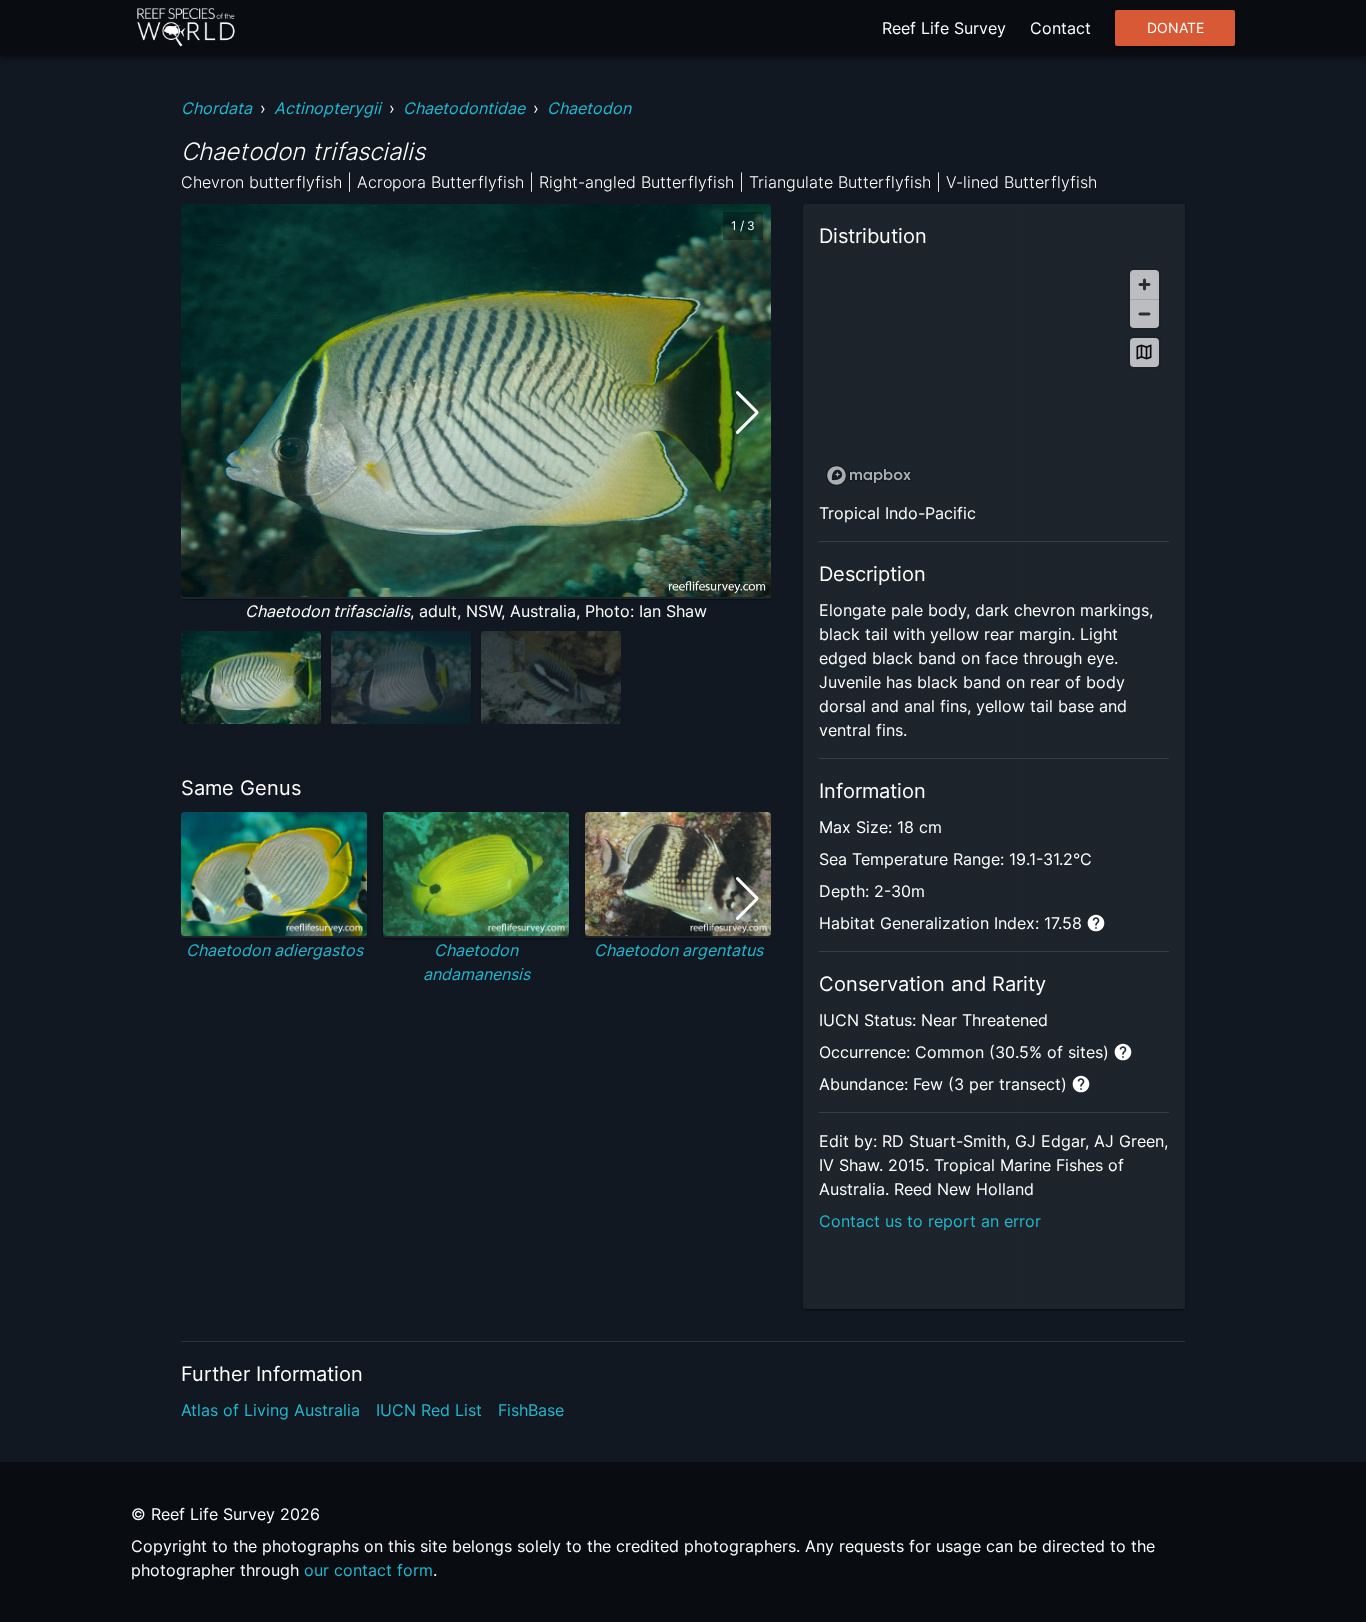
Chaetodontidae (464, 108)
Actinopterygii (327, 108)
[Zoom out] (1144, 313)
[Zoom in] (1144, 284)
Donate (1175, 28)
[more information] (1096, 923)
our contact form (368, 1570)
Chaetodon (589, 108)
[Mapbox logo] (869, 475)
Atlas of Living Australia (270, 1410)
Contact (1060, 28)
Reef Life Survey (944, 28)
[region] (994, 376)
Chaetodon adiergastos (274, 950)
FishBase (531, 1410)
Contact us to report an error (930, 1221)
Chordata (216, 108)
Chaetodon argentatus (678, 950)
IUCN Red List (429, 1410)
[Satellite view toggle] (1144, 352)
